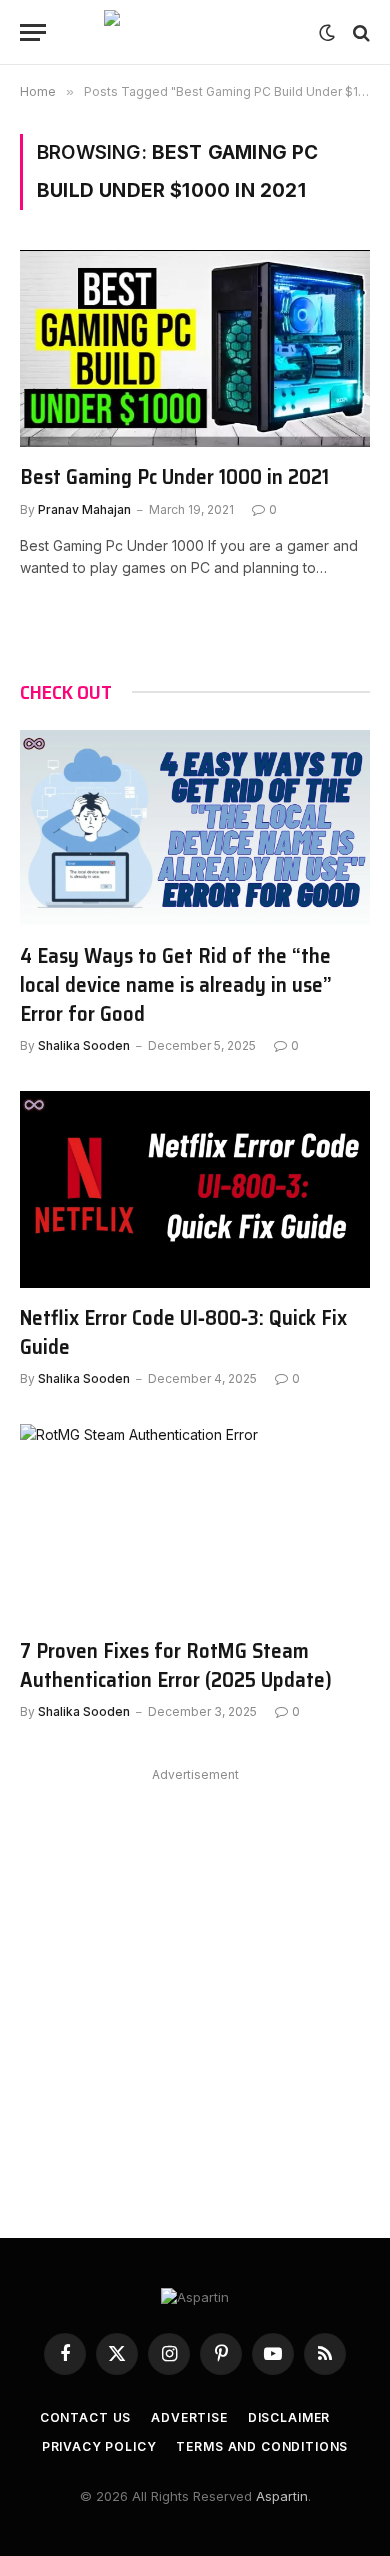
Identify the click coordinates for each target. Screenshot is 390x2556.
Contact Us (85, 2417)
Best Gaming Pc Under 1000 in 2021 (174, 476)
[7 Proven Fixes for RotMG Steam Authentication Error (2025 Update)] (195, 1522)
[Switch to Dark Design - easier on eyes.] (327, 33)
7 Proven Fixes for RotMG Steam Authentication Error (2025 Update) (176, 1665)
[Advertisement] (195, 1983)
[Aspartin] (195, 32)
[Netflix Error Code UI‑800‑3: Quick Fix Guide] (195, 1189)
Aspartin (282, 2496)
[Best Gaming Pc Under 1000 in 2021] (195, 348)
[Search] (359, 32)
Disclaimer (289, 2417)
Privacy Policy (99, 2446)
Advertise (189, 2417)
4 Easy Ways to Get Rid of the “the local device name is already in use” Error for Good (176, 984)
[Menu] (33, 32)
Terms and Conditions (262, 2446)
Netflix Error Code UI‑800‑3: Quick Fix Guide (183, 1332)
